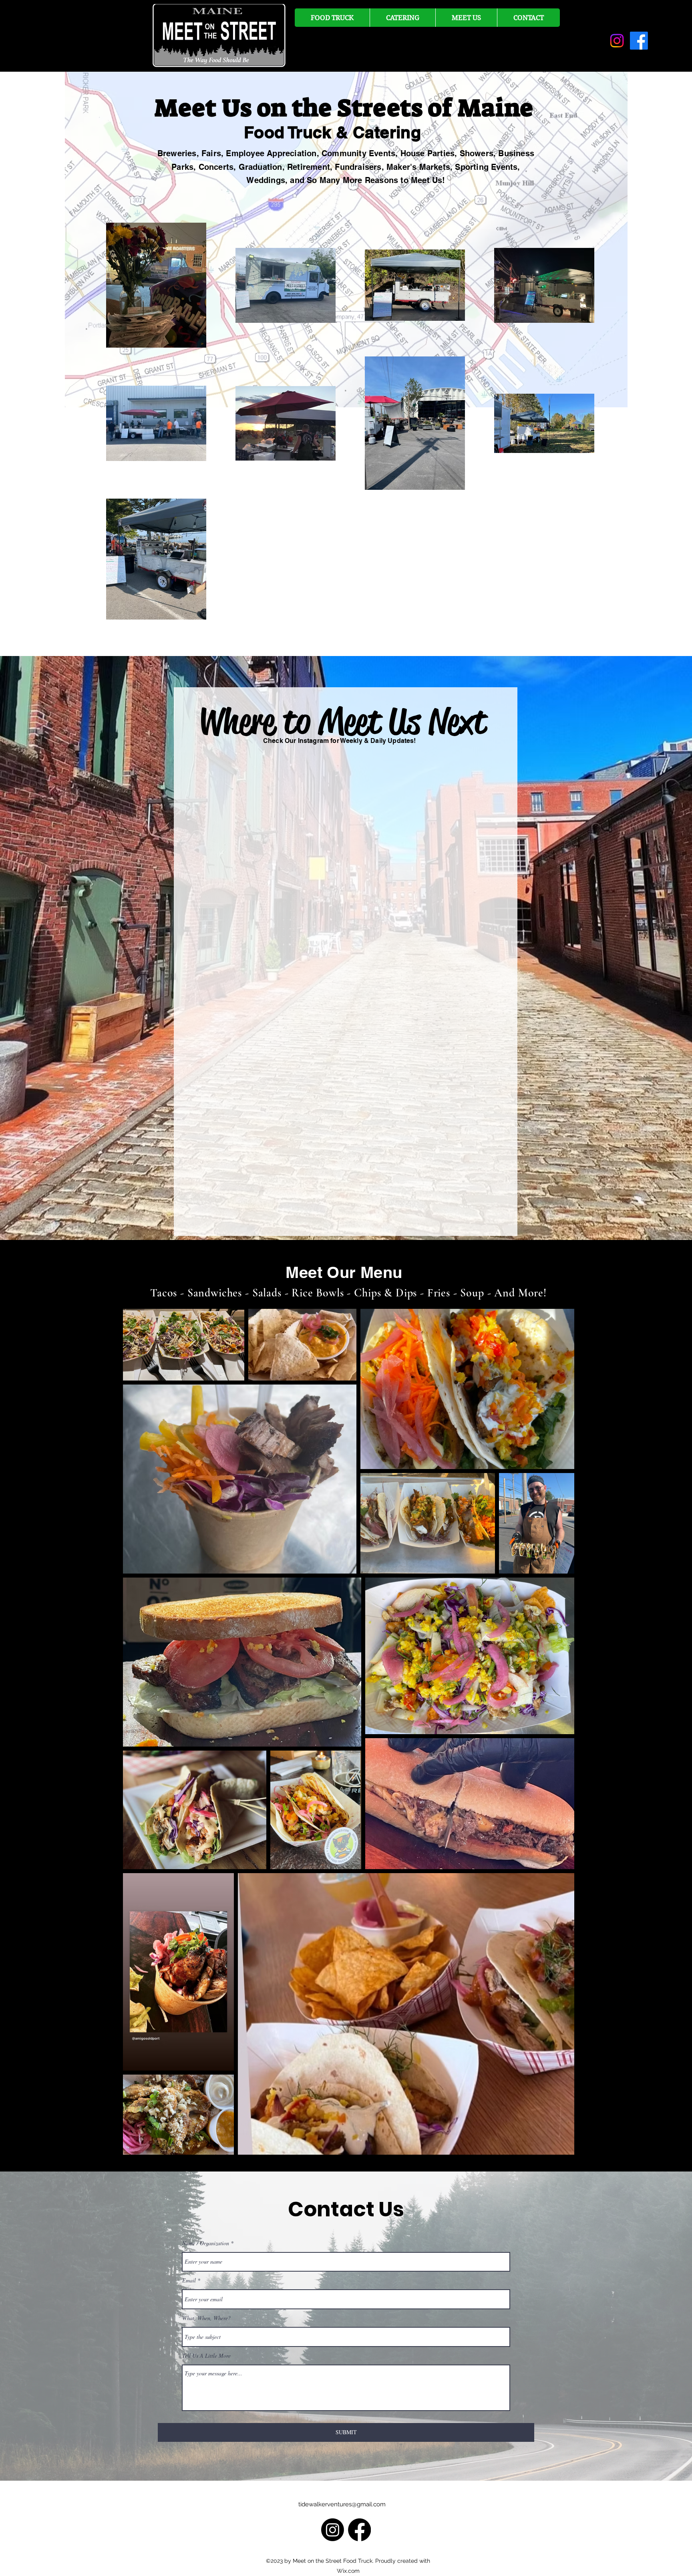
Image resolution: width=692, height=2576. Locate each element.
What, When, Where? (206, 2318)
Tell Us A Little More (206, 2356)
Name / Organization (206, 2243)
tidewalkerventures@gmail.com (342, 2504)
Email (189, 2280)
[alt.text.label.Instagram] (617, 41)
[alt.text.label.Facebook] (639, 41)
